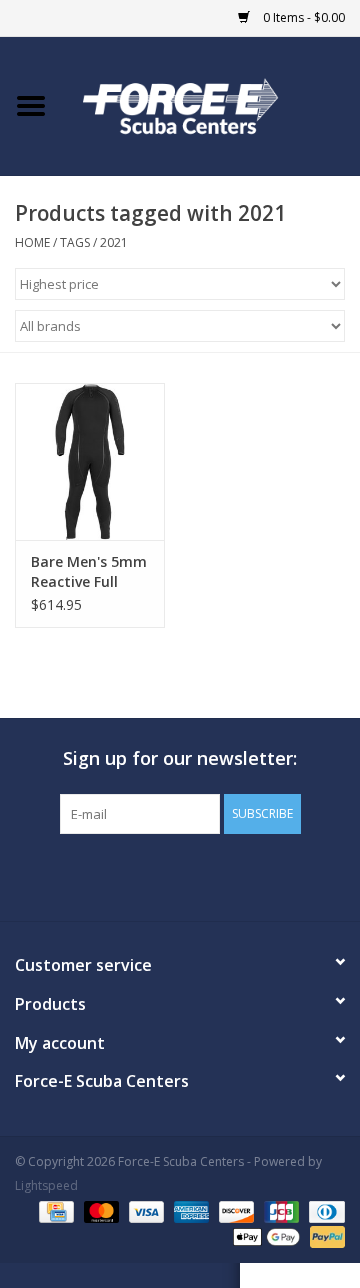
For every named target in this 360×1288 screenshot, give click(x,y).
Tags (75, 242)
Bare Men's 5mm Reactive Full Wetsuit (89, 572)
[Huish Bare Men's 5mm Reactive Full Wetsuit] (90, 461)
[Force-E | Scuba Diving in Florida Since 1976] (211, 104)
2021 (114, 242)
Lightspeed (46, 1185)
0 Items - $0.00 (302, 17)
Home (32, 242)
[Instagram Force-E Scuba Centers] (252, 875)
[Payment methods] (54, 1210)
